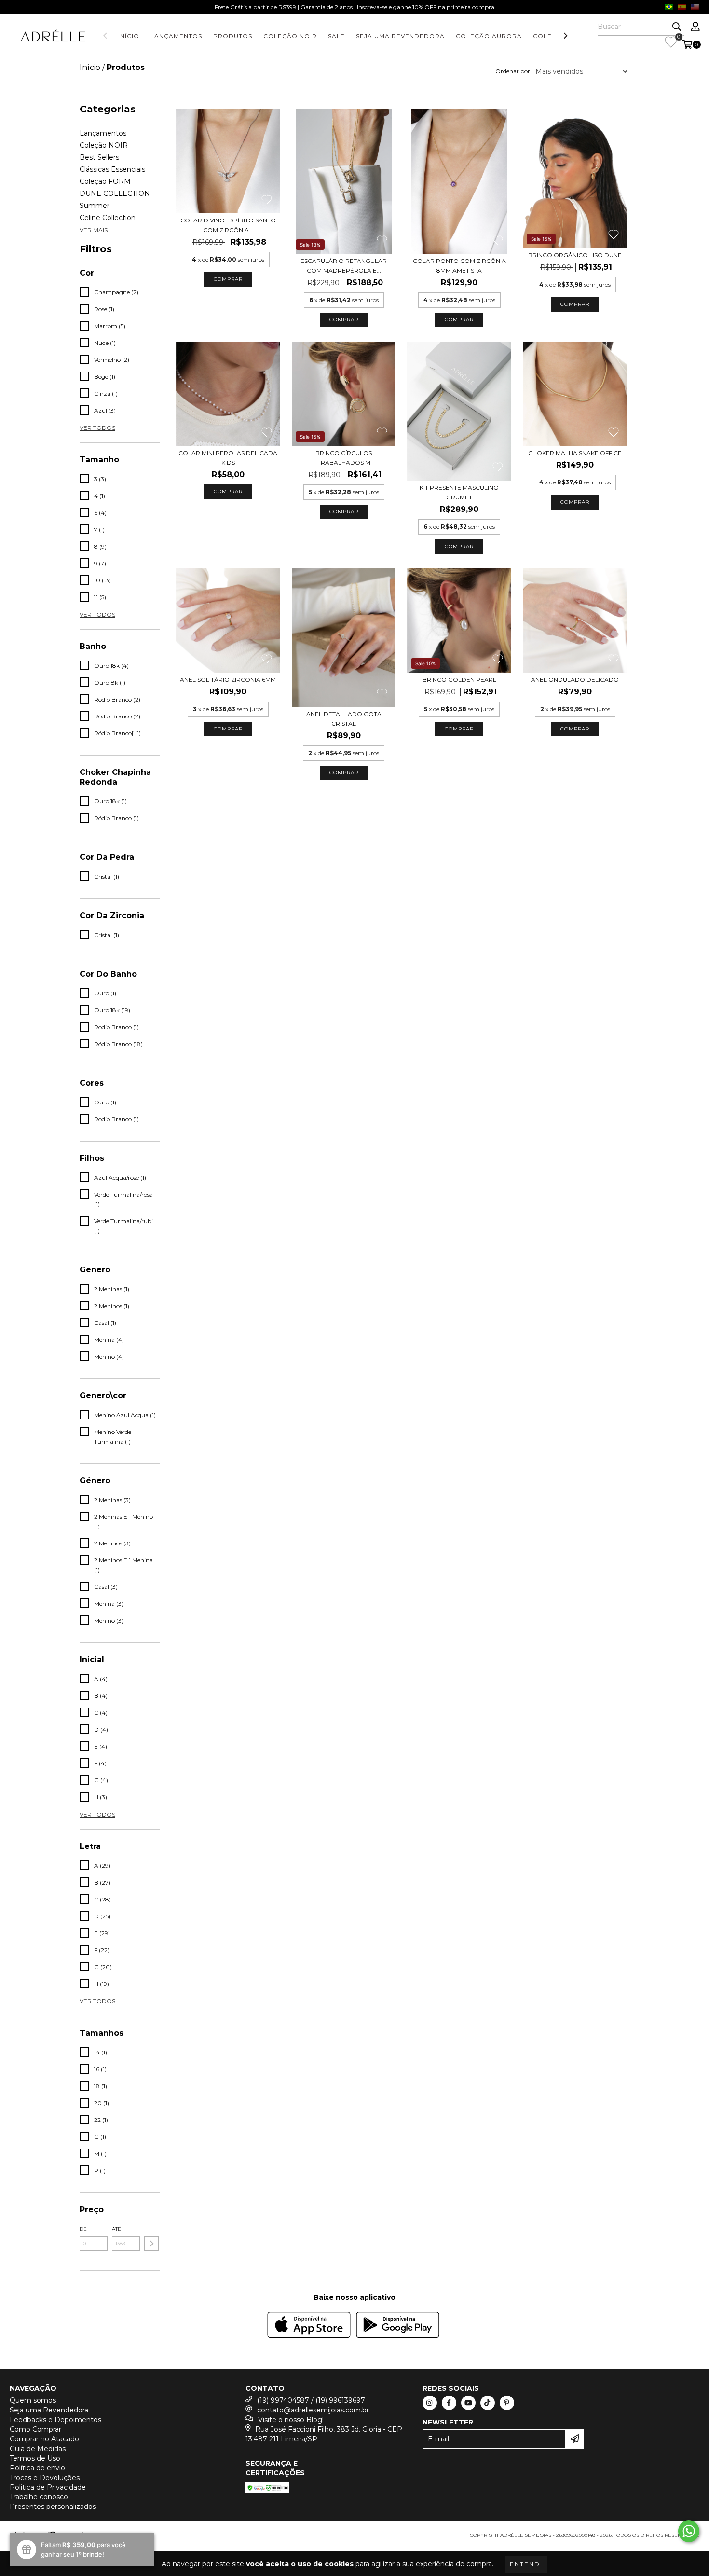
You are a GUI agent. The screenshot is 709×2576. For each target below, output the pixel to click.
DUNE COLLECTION (115, 193)
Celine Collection (108, 218)
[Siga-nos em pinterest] (507, 2403)
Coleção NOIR (290, 36)
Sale (336, 36)
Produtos (233, 36)
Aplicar (151, 2244)
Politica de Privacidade (48, 2487)
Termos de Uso (35, 2458)
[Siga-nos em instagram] (430, 2403)
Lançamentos (176, 36)
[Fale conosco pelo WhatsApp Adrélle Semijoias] (689, 2531)
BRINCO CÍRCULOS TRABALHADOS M (344, 458)
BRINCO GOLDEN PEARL (459, 680)
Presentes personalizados (53, 2507)
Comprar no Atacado (44, 2439)
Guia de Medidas (38, 2449)
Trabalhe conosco (39, 2497)
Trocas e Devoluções (45, 2478)
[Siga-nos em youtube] (468, 2403)
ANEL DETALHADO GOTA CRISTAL (344, 719)
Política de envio (37, 2468)
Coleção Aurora (489, 36)
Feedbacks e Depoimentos (55, 2420)
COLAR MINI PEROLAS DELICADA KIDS (228, 458)
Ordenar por (513, 71)
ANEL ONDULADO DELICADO (575, 680)
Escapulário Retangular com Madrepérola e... (344, 266)
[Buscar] (677, 27)
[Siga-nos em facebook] (449, 2403)
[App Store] (309, 2326)
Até (116, 2229)
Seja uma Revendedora (400, 36)
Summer (95, 206)
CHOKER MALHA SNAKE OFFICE (575, 453)
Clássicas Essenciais (112, 169)
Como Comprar (35, 2429)
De (83, 2229)
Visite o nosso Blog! (291, 2420)
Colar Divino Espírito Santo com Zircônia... (228, 225)
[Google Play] (398, 2326)
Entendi (526, 2564)
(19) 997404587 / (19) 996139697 (311, 2400)
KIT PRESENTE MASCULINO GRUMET (459, 492)
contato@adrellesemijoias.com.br (313, 2410)
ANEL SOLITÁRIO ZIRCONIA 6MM (228, 680)
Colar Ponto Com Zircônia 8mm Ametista (459, 266)
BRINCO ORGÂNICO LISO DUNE (575, 255)
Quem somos (33, 2400)
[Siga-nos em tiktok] (488, 2403)
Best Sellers (99, 157)
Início (129, 36)
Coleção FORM (105, 181)
